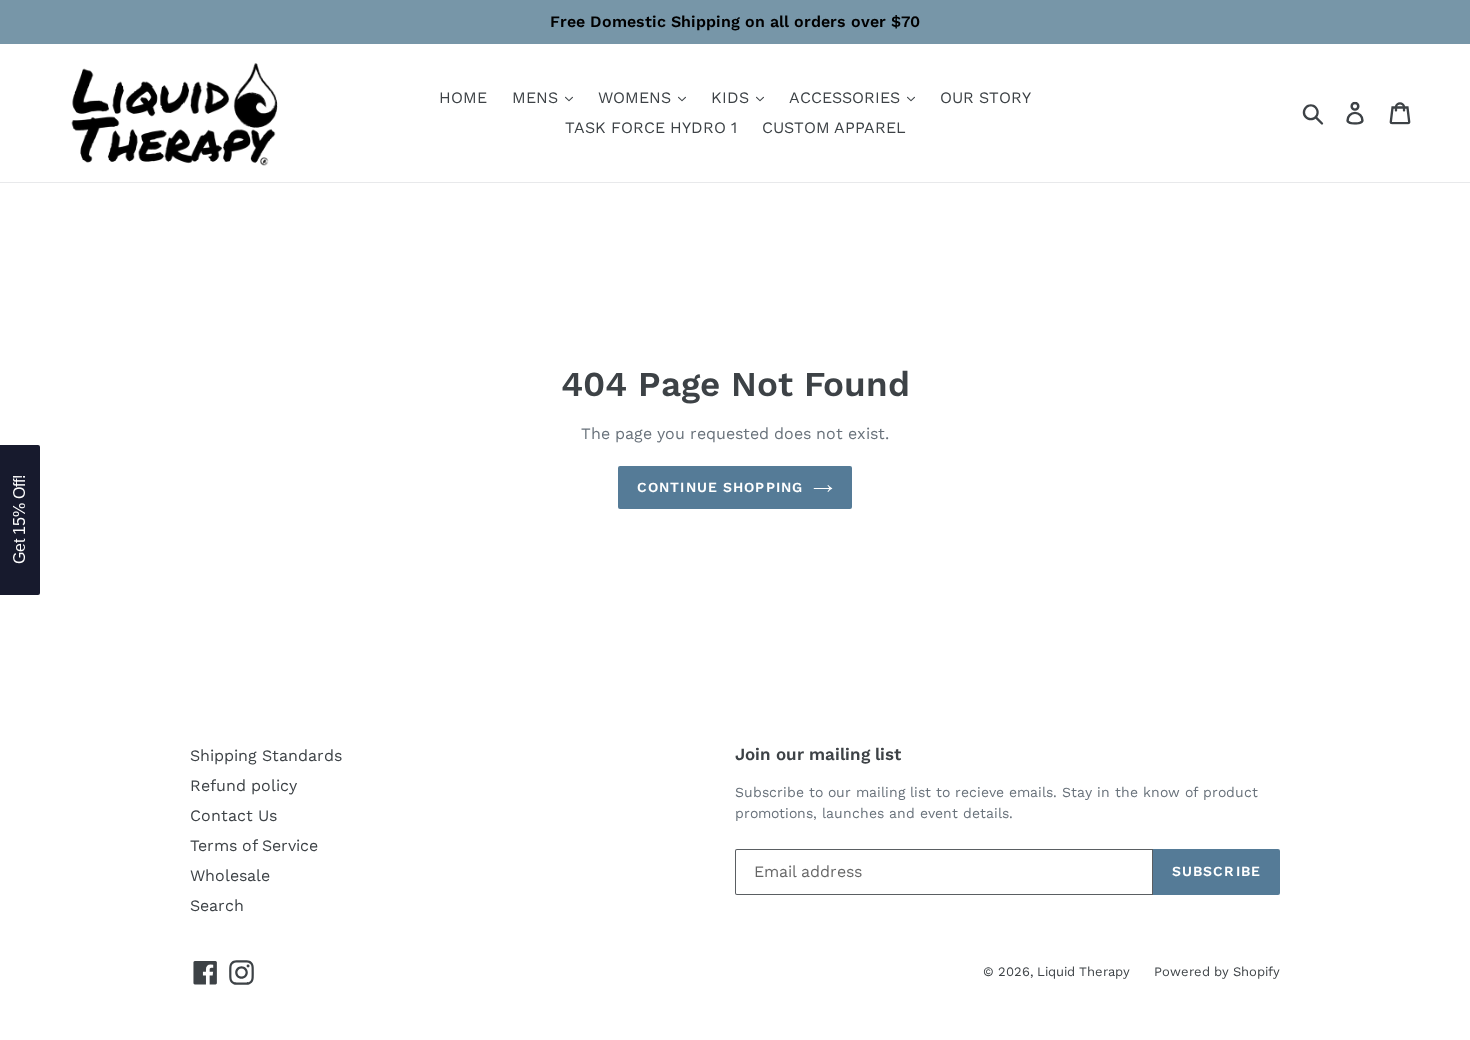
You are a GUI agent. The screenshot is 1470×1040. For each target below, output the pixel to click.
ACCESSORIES (847, 97)
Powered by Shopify (1217, 971)
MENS (537, 97)
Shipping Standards (266, 755)
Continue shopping (720, 487)
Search (217, 905)
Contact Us (233, 815)
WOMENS (637, 97)
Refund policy (243, 785)
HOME (463, 97)
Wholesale (230, 875)
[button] (20, 520)
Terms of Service (254, 845)
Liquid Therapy (1085, 971)
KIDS (732, 97)
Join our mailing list (818, 754)
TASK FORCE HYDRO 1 (651, 127)
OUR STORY (985, 97)
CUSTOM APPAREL (834, 127)
